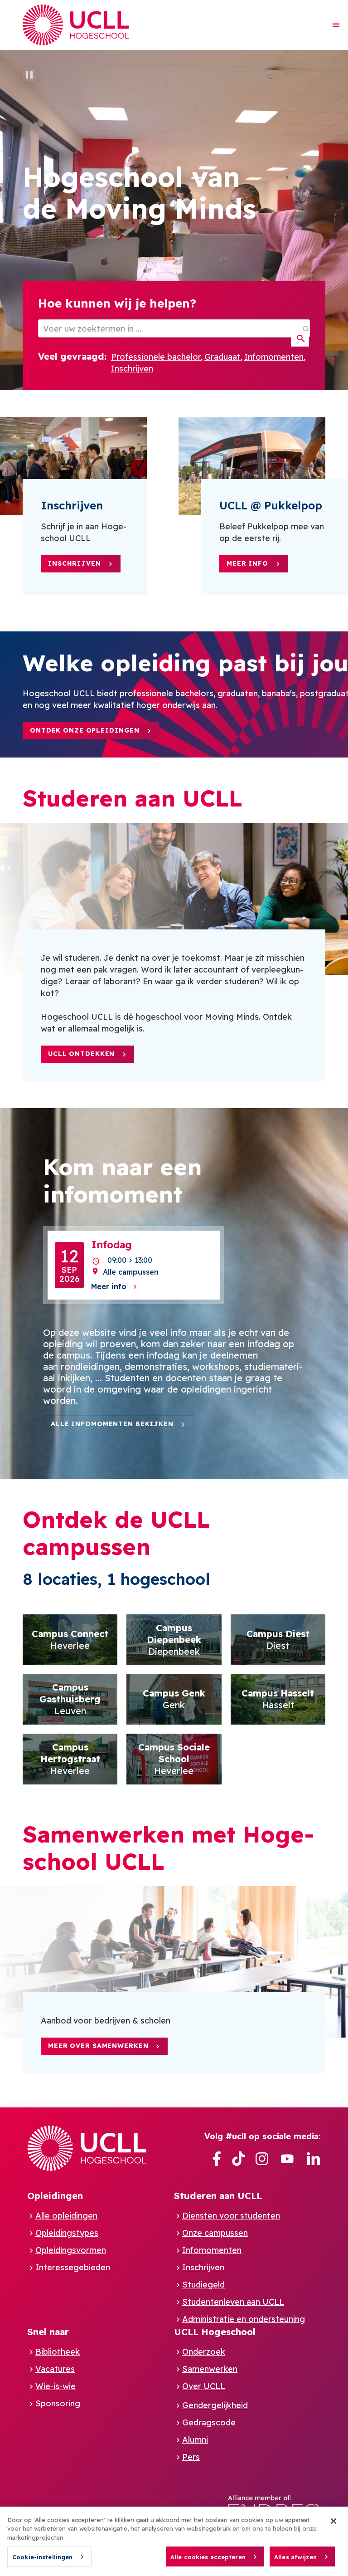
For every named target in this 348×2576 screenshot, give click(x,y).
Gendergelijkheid (215, 2405)
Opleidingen (55, 2196)
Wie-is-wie (56, 2386)
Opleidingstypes (67, 2233)
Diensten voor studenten (231, 2216)
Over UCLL (204, 2386)
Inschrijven (132, 369)
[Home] (76, 25)
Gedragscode (209, 2422)
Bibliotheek (58, 2352)
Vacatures (55, 2369)
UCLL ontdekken (81, 1054)
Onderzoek (204, 2352)
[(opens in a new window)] (217, 2159)
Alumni (195, 2440)
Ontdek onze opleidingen (85, 730)
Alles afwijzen (295, 2557)
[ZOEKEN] (300, 339)
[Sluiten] (333, 2521)
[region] (174, 2541)
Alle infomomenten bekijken (112, 1424)
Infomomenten (274, 357)
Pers (191, 2457)
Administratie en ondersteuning (244, 2319)
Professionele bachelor (156, 357)
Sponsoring (58, 2403)
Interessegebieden (73, 2267)
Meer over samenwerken (98, 2046)
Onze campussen (215, 2233)
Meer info (247, 563)
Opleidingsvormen (71, 2250)
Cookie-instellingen (42, 2557)
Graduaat (222, 357)
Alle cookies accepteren (208, 2557)
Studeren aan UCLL (218, 2196)
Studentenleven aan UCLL (233, 2302)
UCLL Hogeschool (215, 2332)
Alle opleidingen (66, 2216)
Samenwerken (210, 2369)
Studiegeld (203, 2285)
